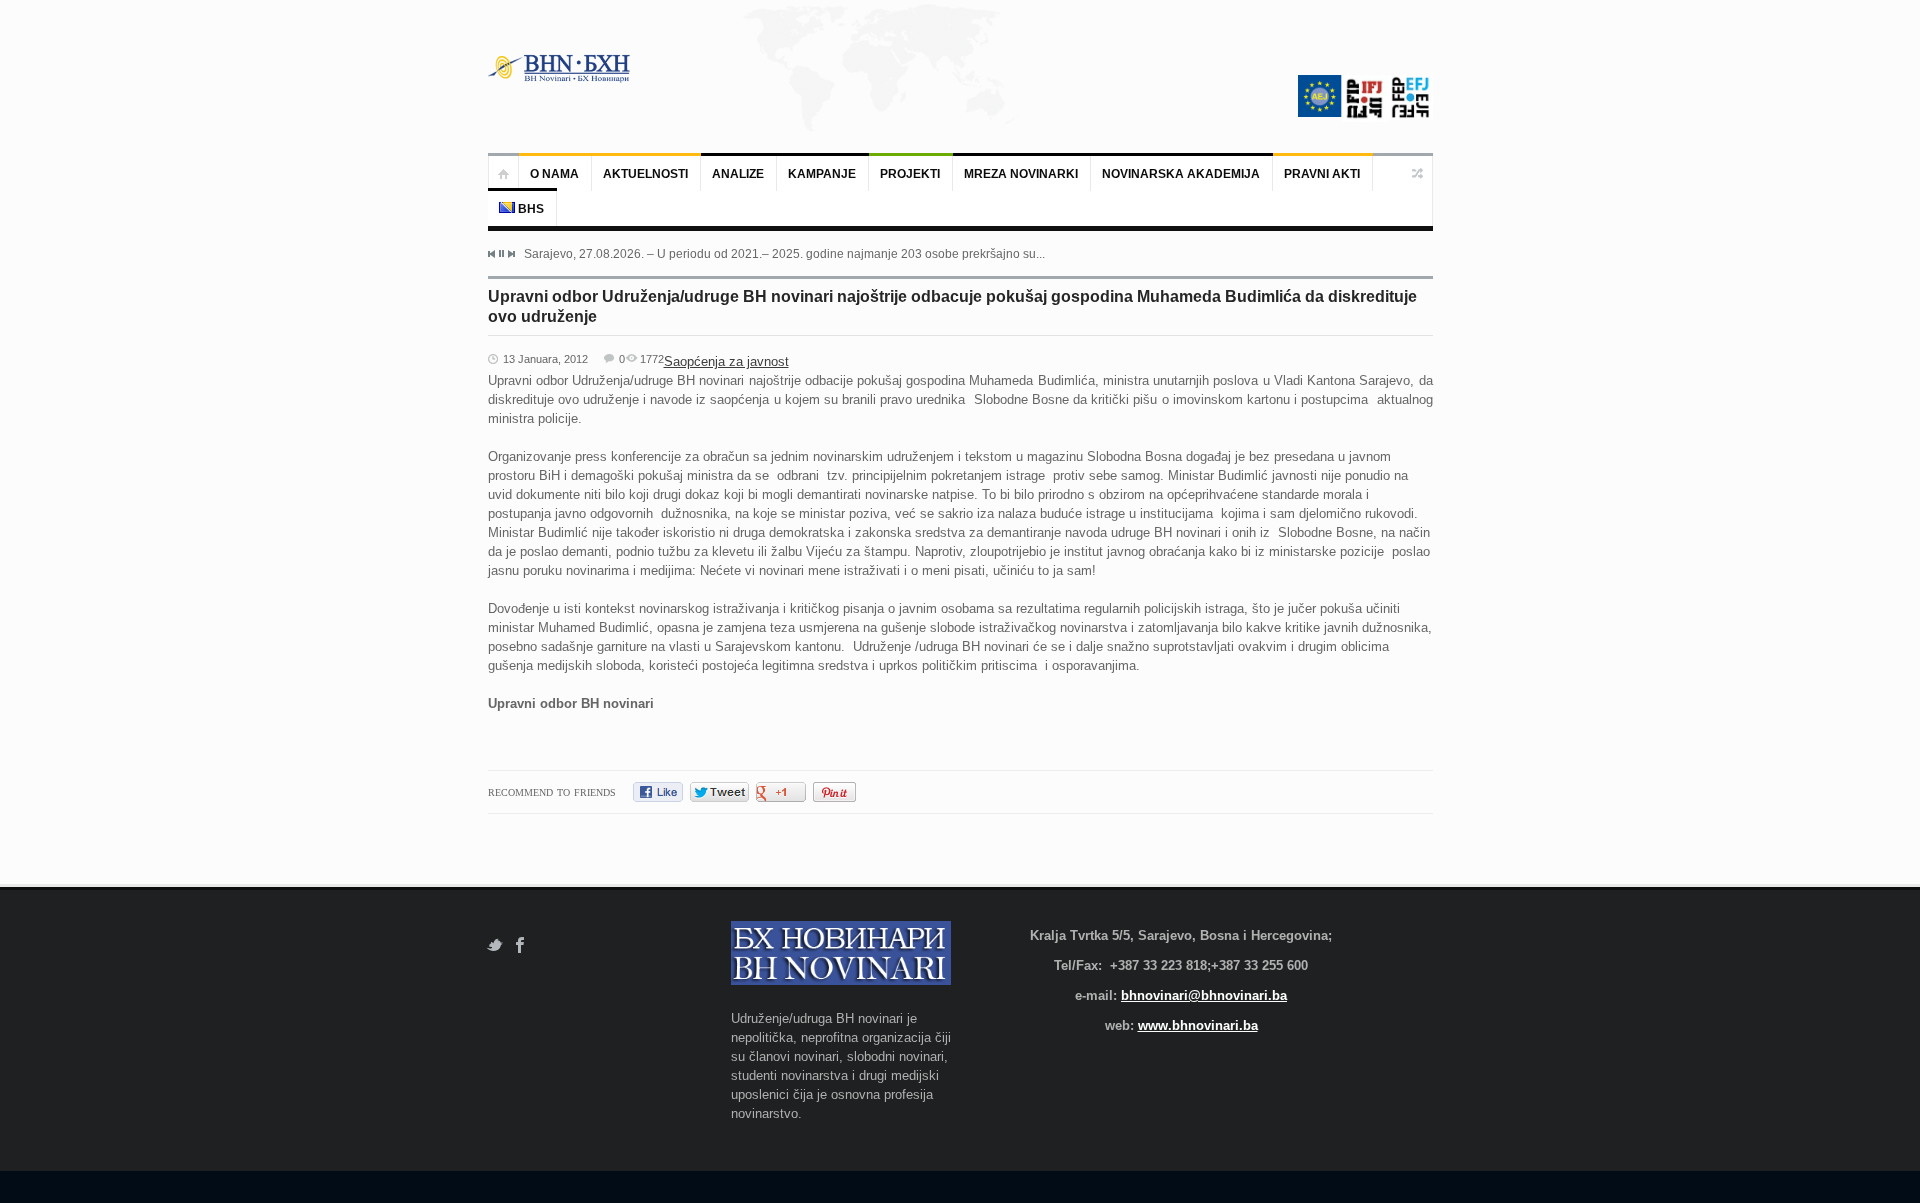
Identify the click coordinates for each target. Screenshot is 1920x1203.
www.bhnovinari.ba (1198, 1025)
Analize (738, 174)
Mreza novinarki (1021, 174)
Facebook (520, 945)
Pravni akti (1322, 174)
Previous (492, 254)
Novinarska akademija (1181, 174)
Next (511, 254)
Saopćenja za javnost (726, 361)
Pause (501, 253)
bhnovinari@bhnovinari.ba (1204, 995)
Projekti (910, 174)
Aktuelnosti (645, 174)
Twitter (494, 945)
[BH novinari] (561, 68)
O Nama (554, 174)
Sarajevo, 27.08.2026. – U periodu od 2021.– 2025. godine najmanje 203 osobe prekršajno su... (784, 254)
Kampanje (822, 174)
